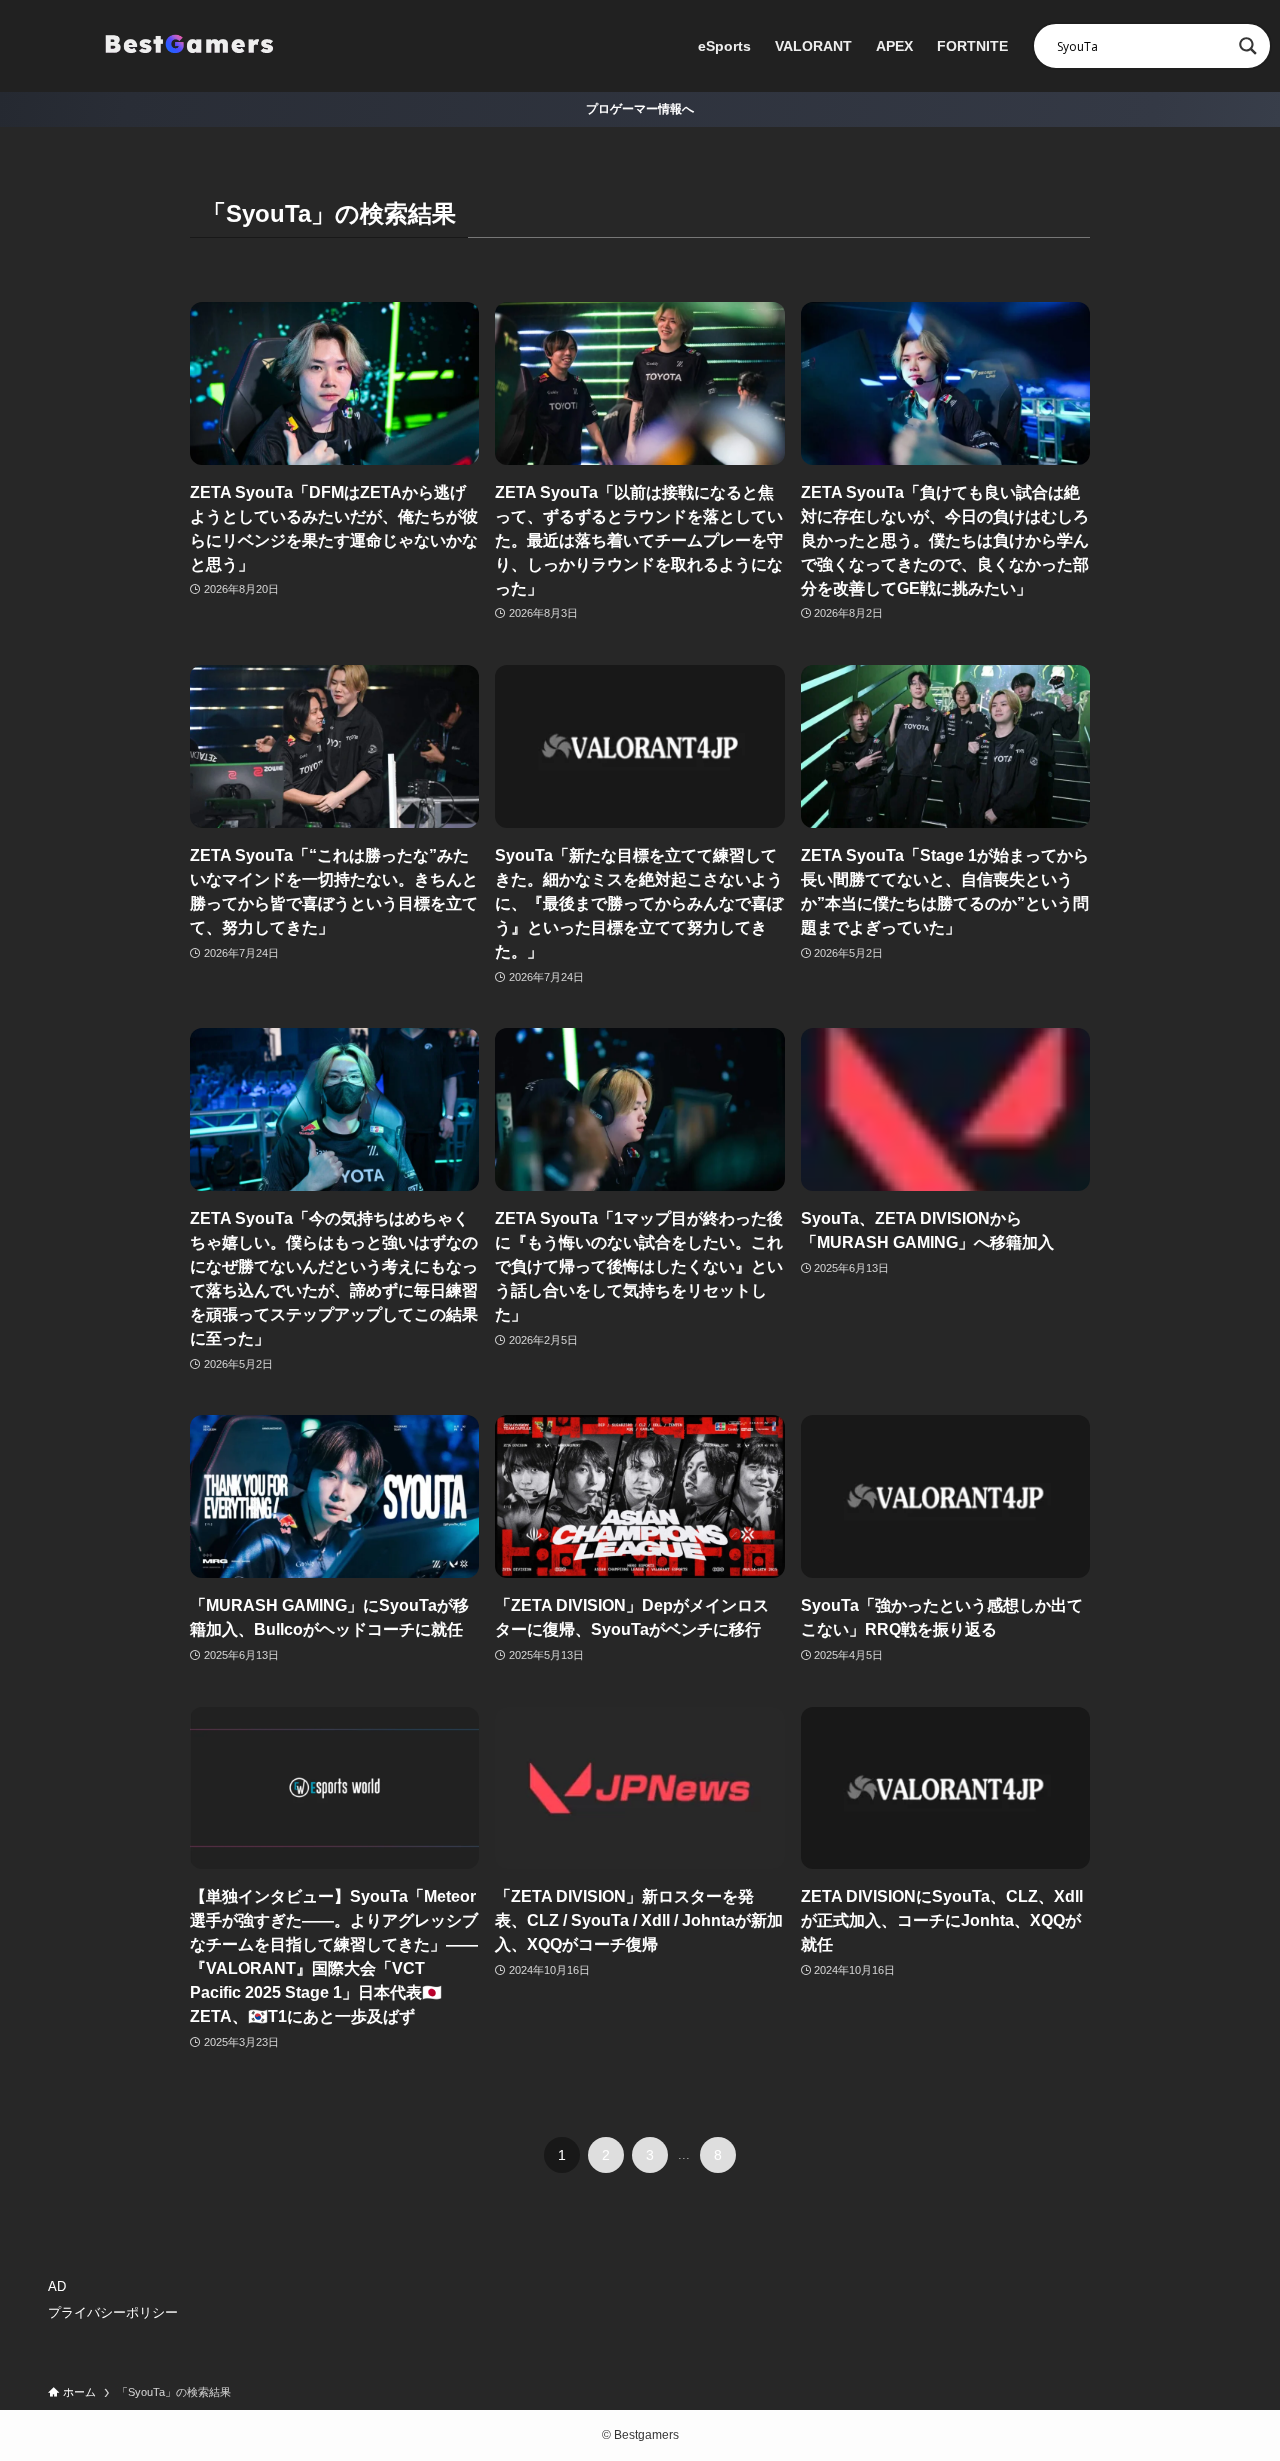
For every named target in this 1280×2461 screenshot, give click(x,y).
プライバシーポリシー (113, 2312)
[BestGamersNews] (188, 46)
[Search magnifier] (1248, 46)
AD (57, 2286)
